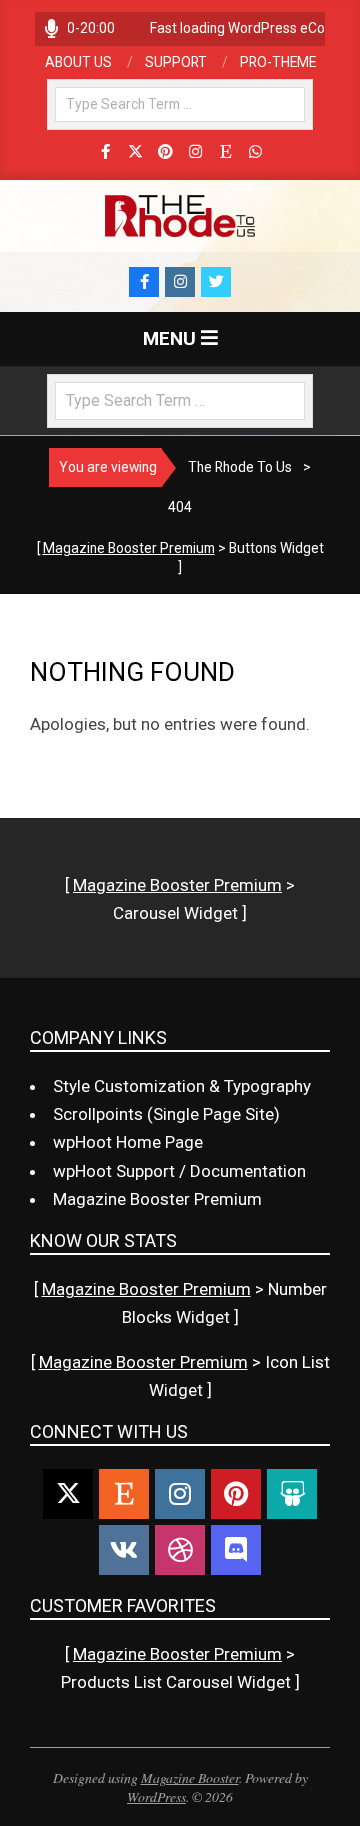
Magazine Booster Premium (129, 548)
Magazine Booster (190, 1777)
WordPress (156, 1796)
